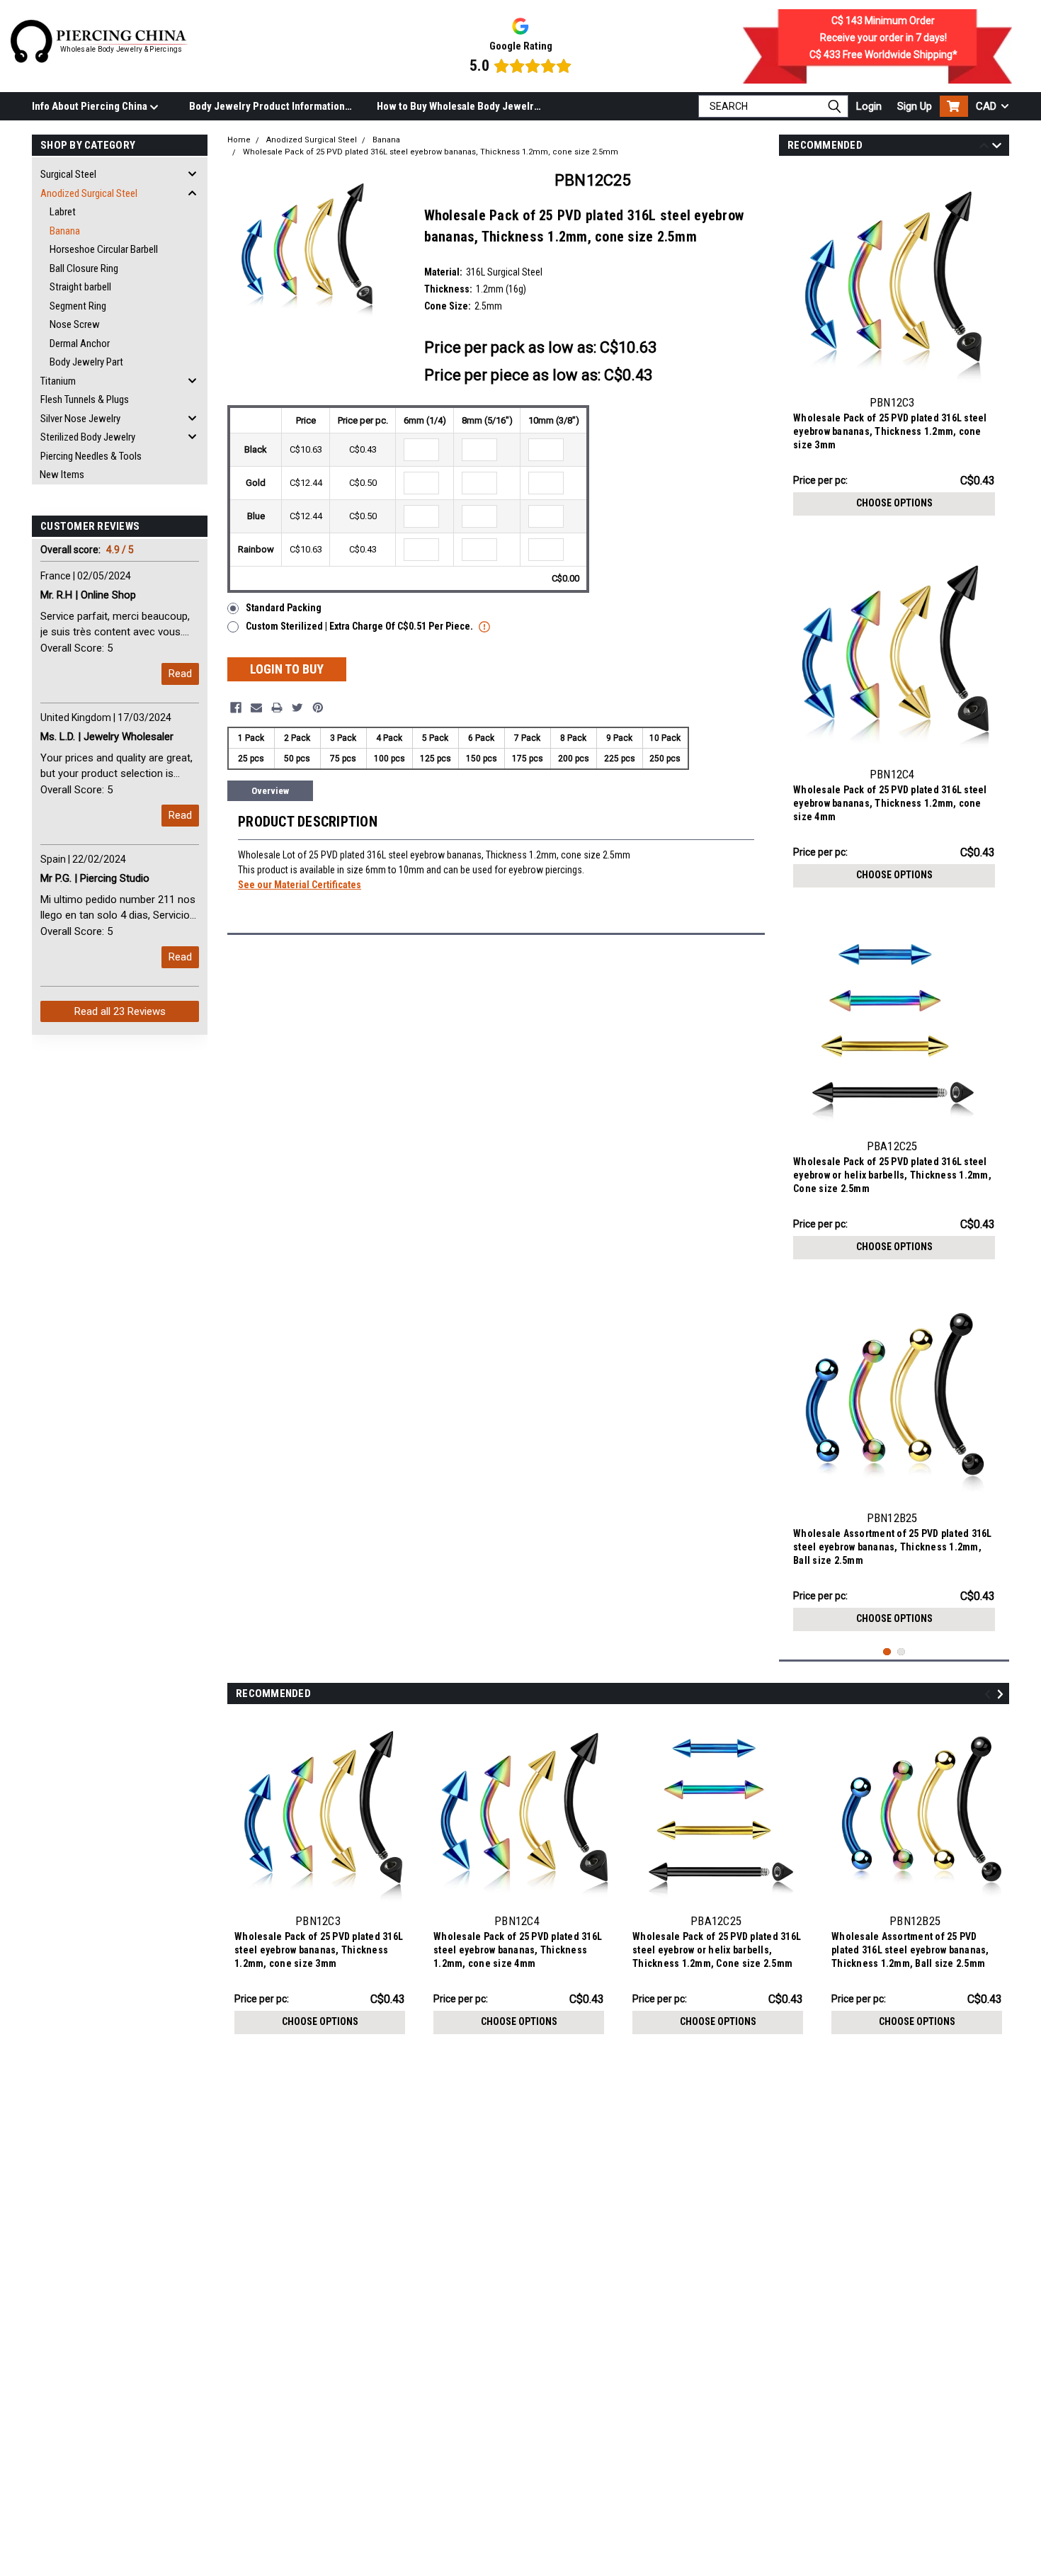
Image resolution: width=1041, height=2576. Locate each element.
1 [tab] (887, 1652)
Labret (63, 212)
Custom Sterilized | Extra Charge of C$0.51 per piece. (360, 626)
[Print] (277, 708)
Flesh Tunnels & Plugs (85, 399)
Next (997, 148)
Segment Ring (78, 306)
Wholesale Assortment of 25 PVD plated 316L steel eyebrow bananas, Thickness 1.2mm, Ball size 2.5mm (893, 1547)
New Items (62, 475)
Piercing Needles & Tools (91, 456)
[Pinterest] (318, 708)
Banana (65, 231)
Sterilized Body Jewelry (88, 437)
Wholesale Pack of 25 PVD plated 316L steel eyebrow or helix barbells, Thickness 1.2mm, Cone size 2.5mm (892, 1175)
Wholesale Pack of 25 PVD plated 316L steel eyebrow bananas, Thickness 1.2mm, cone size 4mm (890, 803)
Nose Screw (75, 324)
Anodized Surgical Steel (89, 193)
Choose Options (894, 503)
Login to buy (287, 669)
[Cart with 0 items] (954, 106)
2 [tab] (901, 1652)
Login (869, 106)
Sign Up (915, 106)
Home (239, 140)
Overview (270, 791)
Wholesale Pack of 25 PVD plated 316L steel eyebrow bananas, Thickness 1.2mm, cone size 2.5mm (431, 152)
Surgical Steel (68, 174)
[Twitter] (297, 708)
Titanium (58, 381)
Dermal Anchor (80, 344)
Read (180, 674)
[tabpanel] (894, 346)
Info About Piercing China (91, 106)
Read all (120, 1011)
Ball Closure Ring (84, 268)
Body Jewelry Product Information (267, 106)
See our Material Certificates (300, 885)
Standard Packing (284, 608)
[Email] (256, 708)
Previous (984, 148)
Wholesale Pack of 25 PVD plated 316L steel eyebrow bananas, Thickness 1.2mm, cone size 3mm (890, 431)
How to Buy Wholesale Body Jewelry (458, 106)
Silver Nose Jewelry (80, 419)
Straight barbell (80, 287)
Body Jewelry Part (86, 362)
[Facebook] (236, 708)
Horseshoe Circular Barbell (104, 249)
